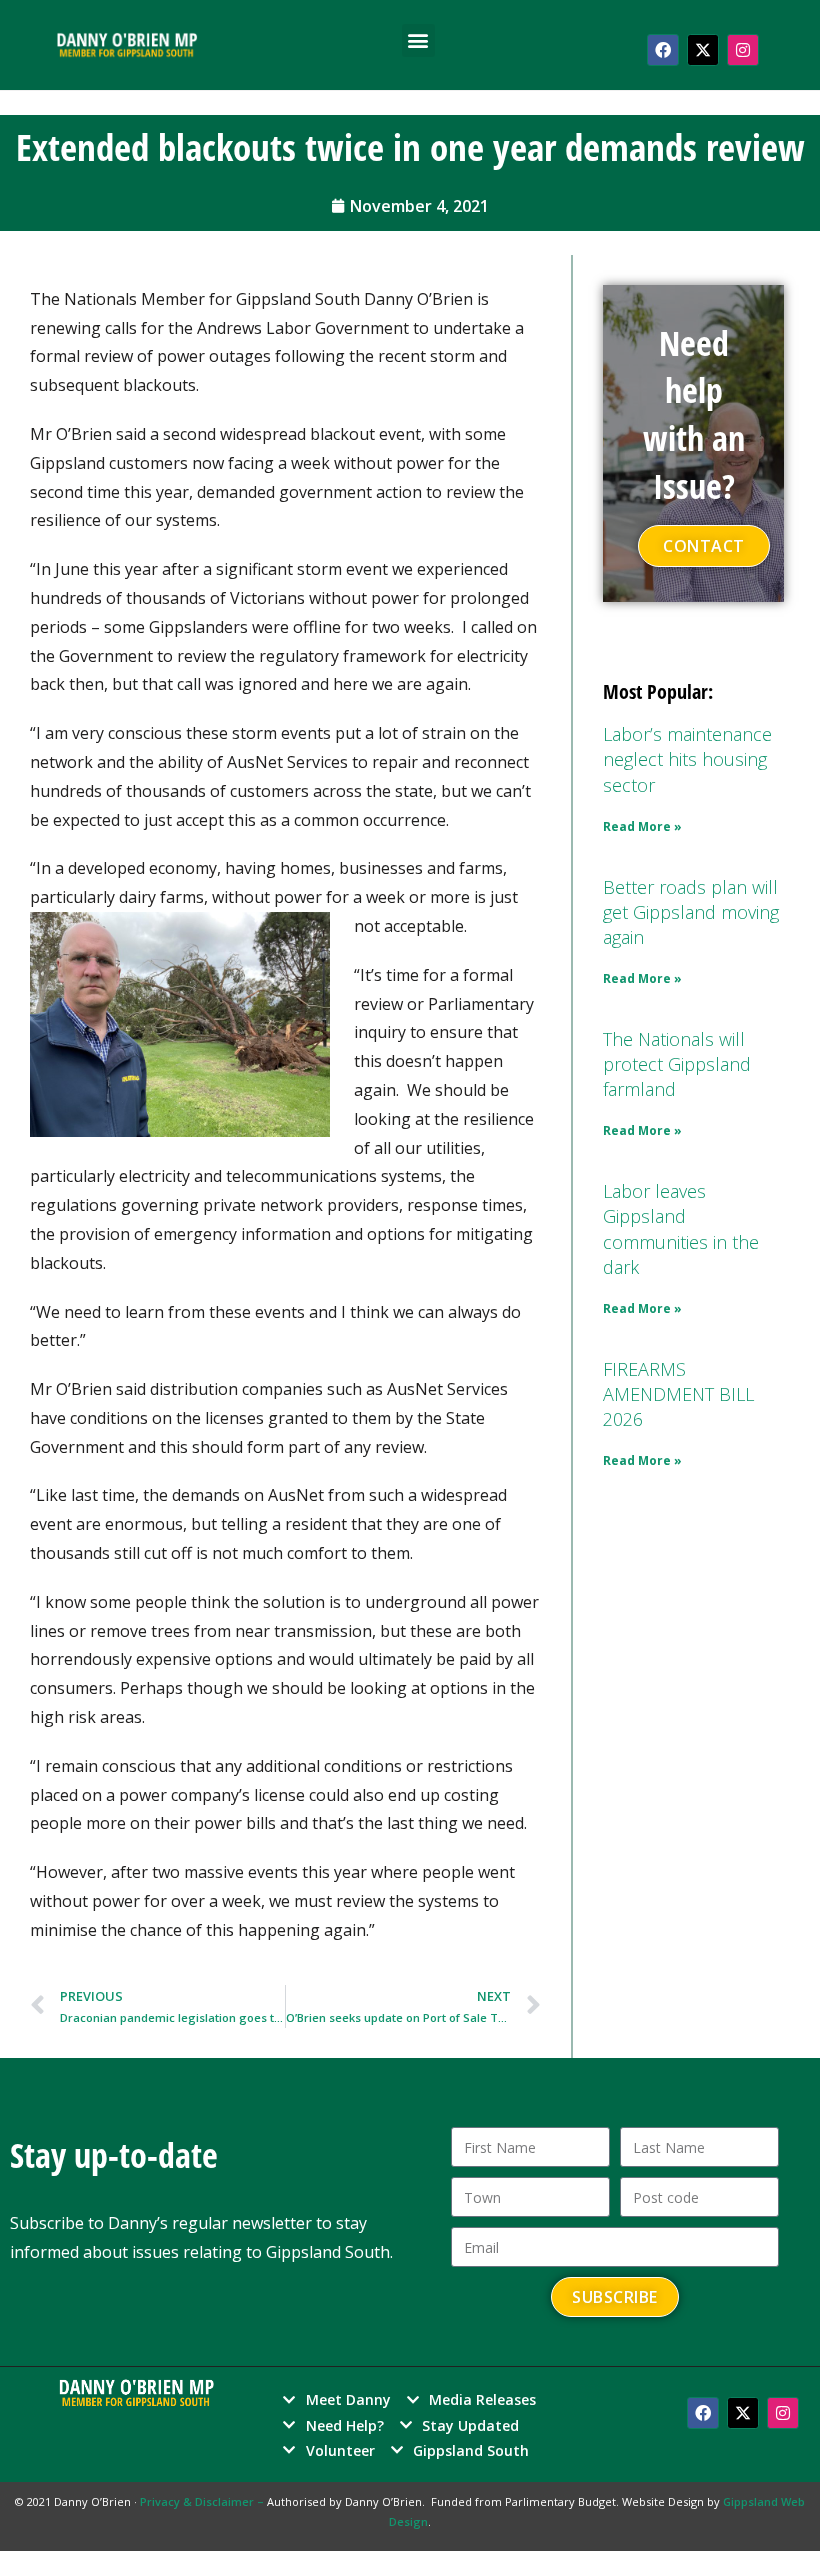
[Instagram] (743, 50)
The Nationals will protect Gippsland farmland (677, 1064)
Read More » (642, 826)
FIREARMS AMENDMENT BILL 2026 (678, 1394)
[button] (418, 40)
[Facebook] (663, 50)
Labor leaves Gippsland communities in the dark (681, 1229)
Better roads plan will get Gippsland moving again (691, 912)
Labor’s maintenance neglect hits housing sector (687, 759)
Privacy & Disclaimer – (203, 2501)
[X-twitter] (703, 50)
